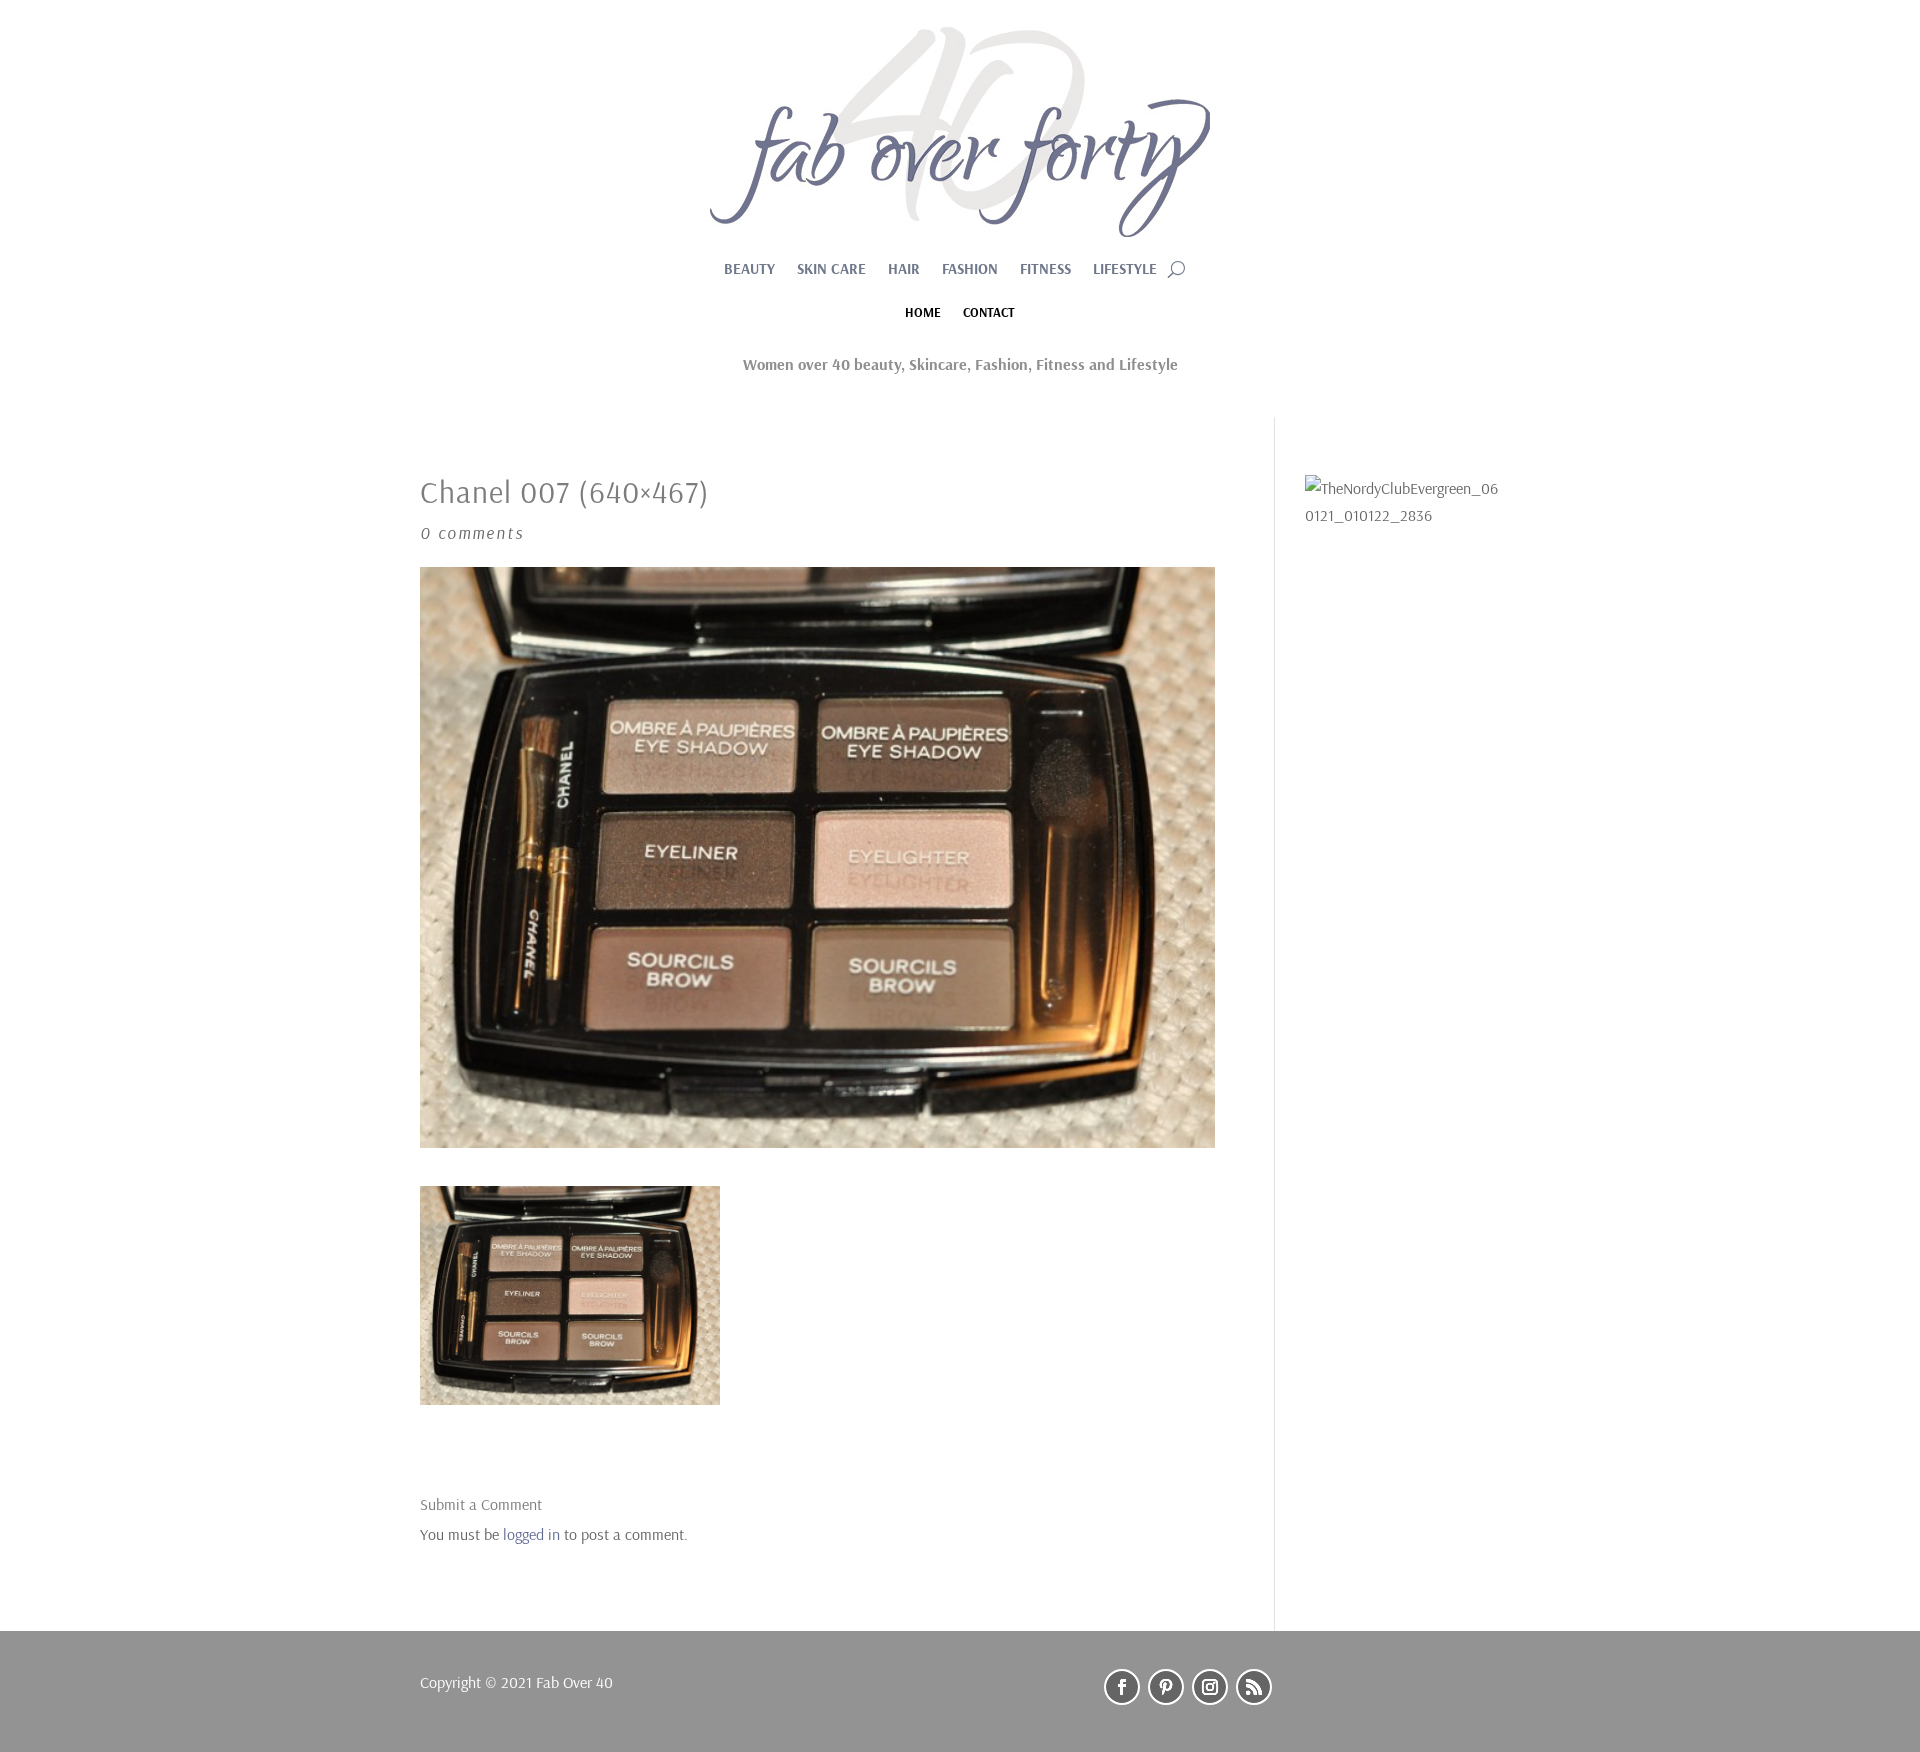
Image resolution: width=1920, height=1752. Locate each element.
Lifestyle (1125, 270)
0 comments (472, 532)
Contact (989, 312)
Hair (904, 270)
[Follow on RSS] (1254, 1687)
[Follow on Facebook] (1122, 1687)
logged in (531, 1534)
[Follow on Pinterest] (1166, 1687)
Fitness (1045, 270)
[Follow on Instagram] (1210, 1687)
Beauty (749, 270)
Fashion (970, 270)
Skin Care (831, 270)
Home (923, 312)
